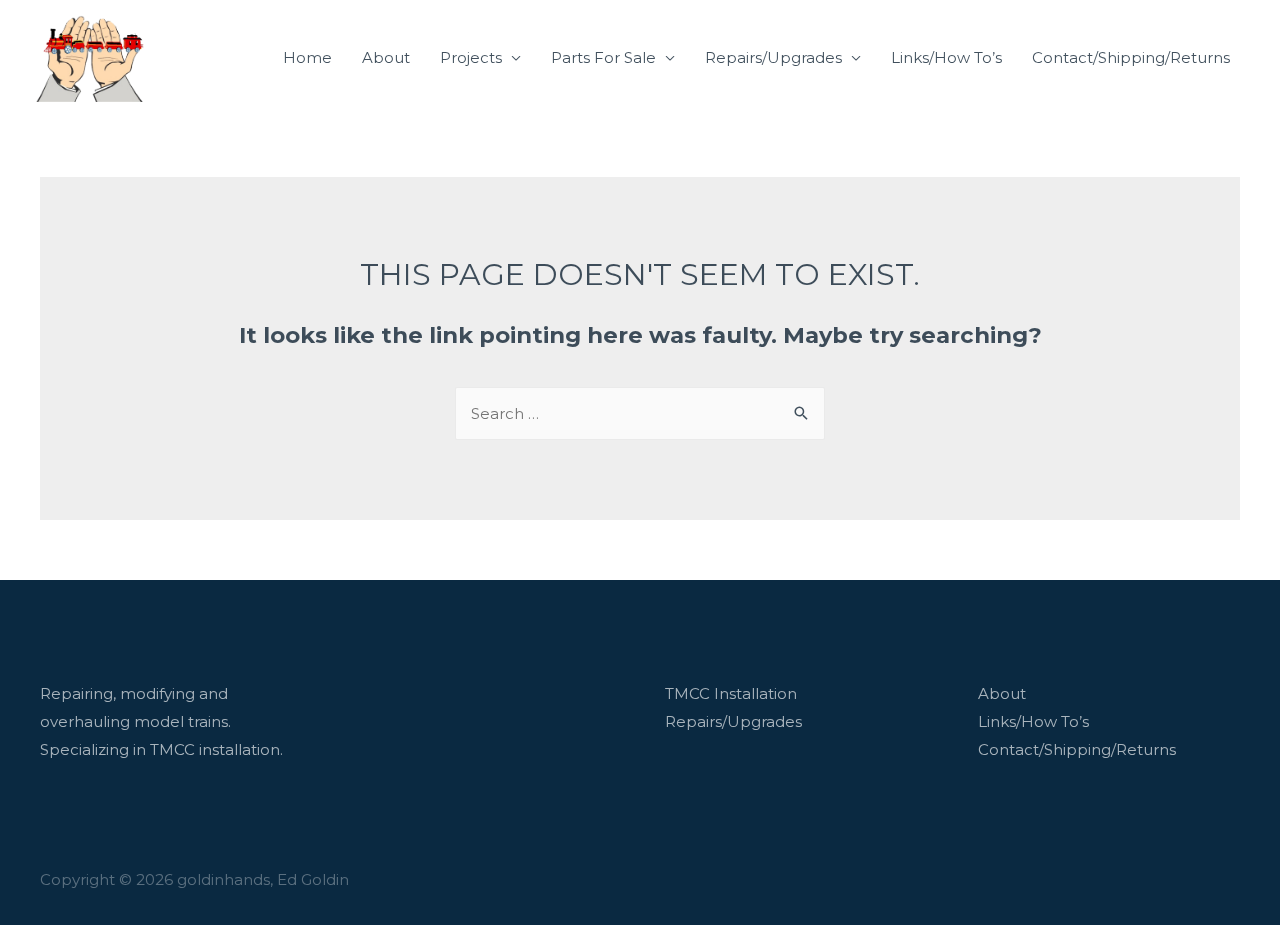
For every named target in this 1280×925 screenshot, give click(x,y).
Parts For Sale (603, 57)
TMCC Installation (731, 693)
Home (307, 57)
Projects (471, 57)
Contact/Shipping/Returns (1131, 57)
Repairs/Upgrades (773, 57)
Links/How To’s (946, 57)
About (386, 57)
